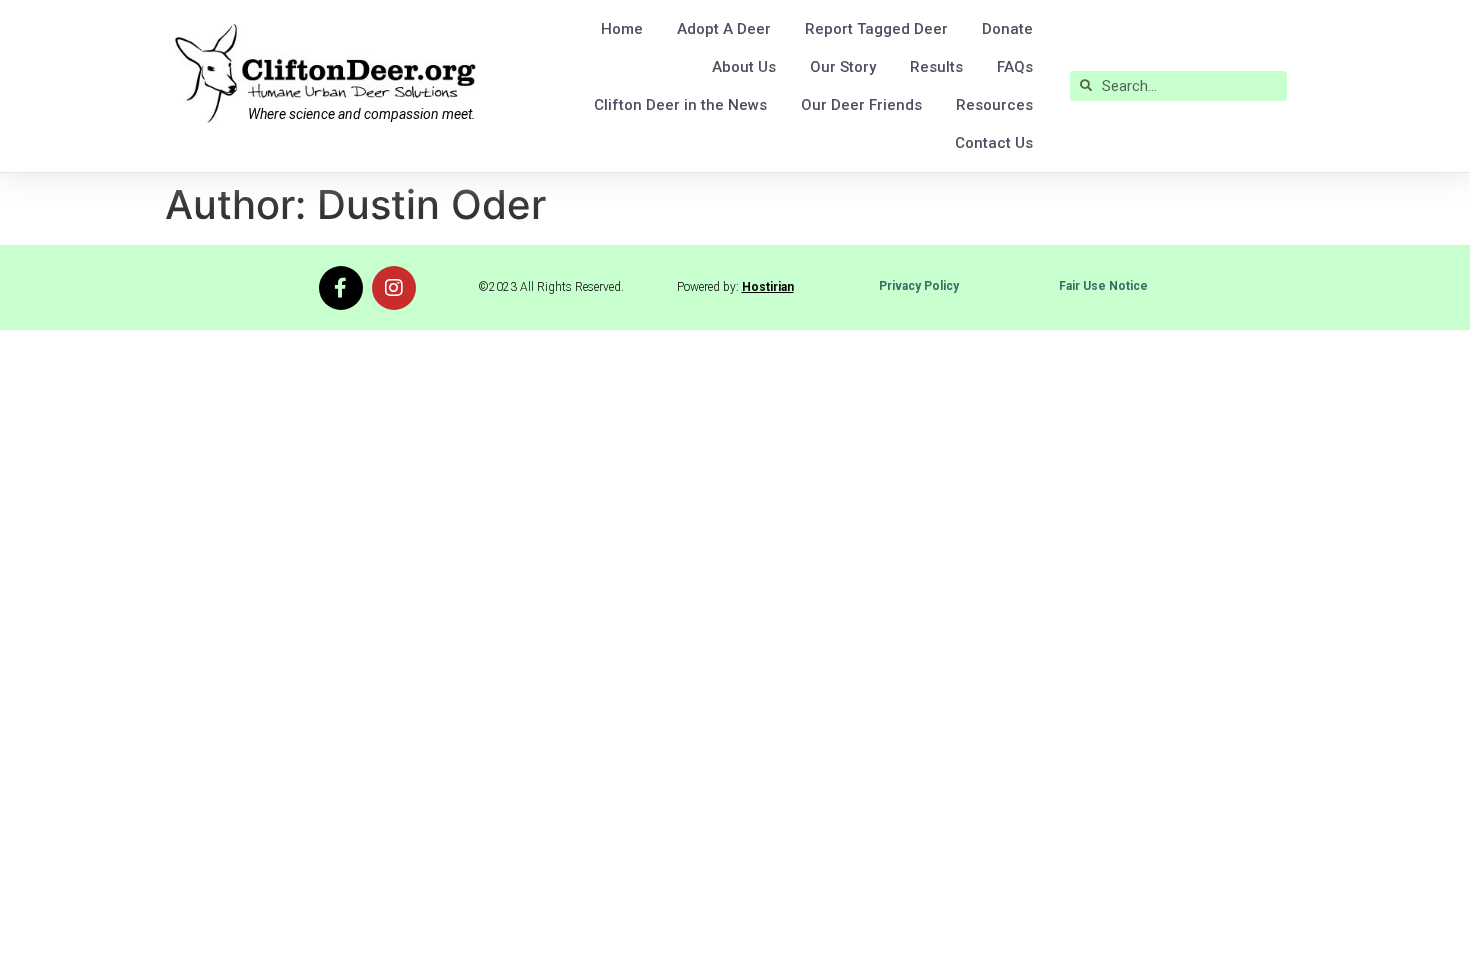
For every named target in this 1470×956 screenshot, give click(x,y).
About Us (744, 67)
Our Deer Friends (861, 105)
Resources (994, 105)
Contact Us (994, 143)
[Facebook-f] (341, 288)
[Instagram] (394, 288)
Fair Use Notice (1103, 286)
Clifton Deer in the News (680, 105)
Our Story (843, 67)
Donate (1007, 29)
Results (936, 67)
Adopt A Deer (724, 29)
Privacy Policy (919, 286)
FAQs (1015, 67)
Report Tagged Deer (876, 29)
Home (622, 29)
